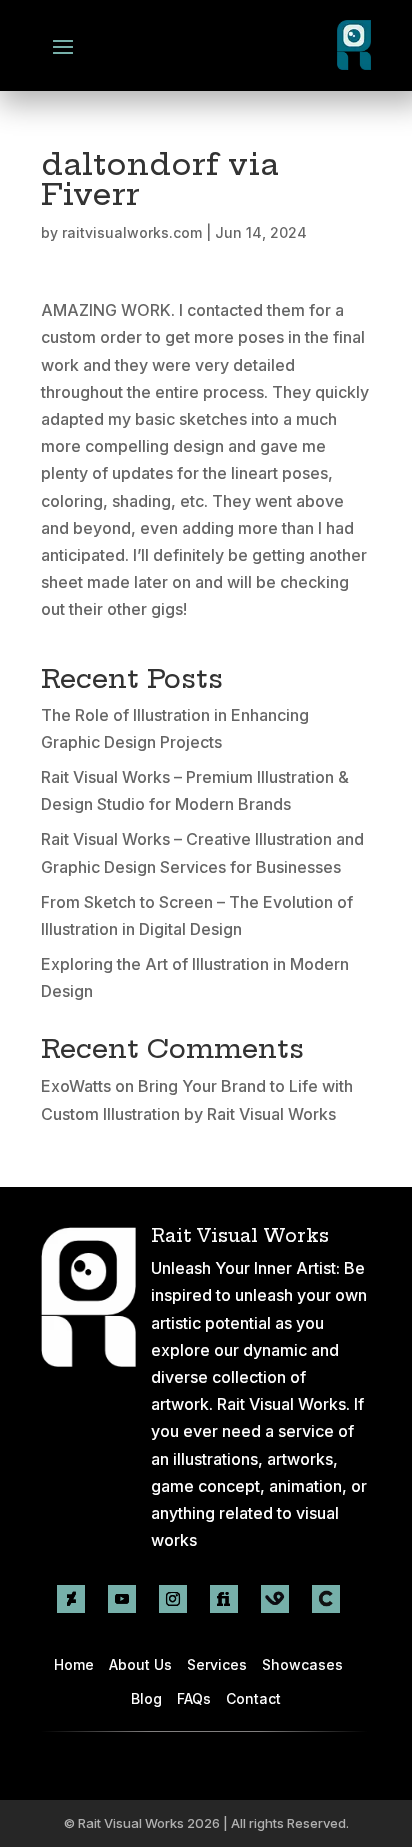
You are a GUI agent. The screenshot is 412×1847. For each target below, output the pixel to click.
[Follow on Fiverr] (224, 1599)
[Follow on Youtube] (122, 1599)
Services (217, 1664)
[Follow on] (275, 1599)
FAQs (194, 1698)
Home (74, 1664)
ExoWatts (76, 1086)
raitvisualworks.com (132, 232)
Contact (253, 1698)
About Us (140, 1664)
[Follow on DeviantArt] (71, 1599)
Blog (146, 1698)
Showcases (302, 1664)
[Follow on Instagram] (173, 1599)
